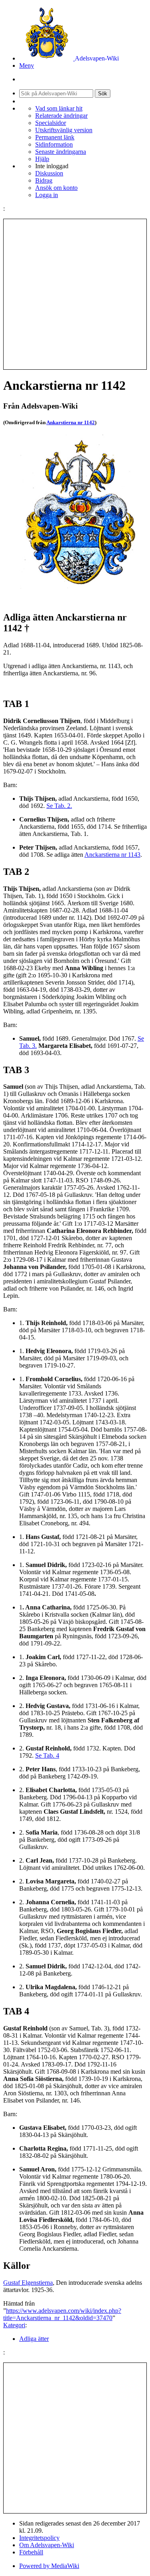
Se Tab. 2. (59, 806)
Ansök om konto (56, 188)
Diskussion (49, 173)
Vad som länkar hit (59, 108)
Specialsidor (51, 123)
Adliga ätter (34, 2339)
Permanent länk (55, 137)
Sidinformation (54, 144)
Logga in (47, 195)
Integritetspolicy (39, 2538)
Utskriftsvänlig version (64, 130)
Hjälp (42, 159)
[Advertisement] (75, 294)
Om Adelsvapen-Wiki (47, 2545)
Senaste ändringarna (61, 152)
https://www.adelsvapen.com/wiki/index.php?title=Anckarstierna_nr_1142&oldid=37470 (62, 2314)
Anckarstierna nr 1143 (112, 855)
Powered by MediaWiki (49, 2566)
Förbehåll (31, 2552)
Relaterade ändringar (61, 116)
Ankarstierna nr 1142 (71, 422)
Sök (103, 94)
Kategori (14, 2325)
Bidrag (44, 180)
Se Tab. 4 (47, 1755)
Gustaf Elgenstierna (28, 2283)
